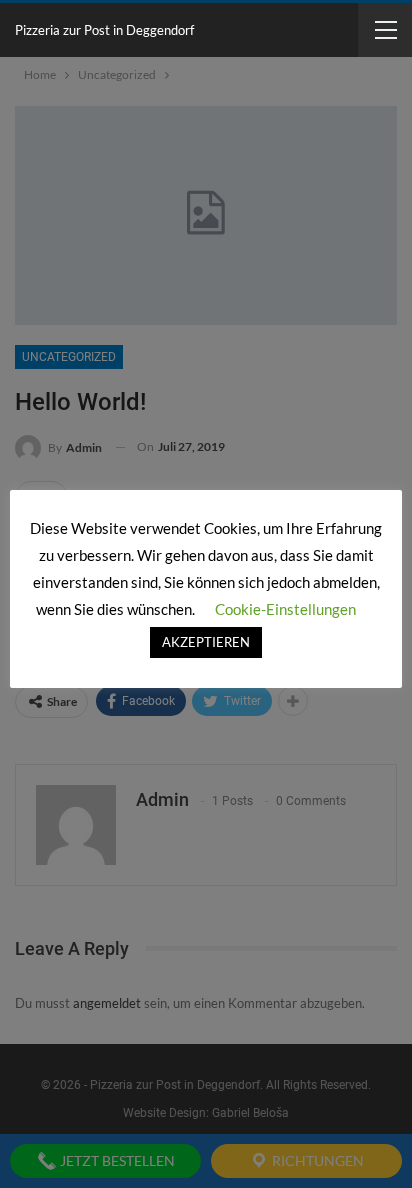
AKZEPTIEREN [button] (206, 642)
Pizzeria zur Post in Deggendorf (104, 30)
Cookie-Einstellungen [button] (285, 609)
